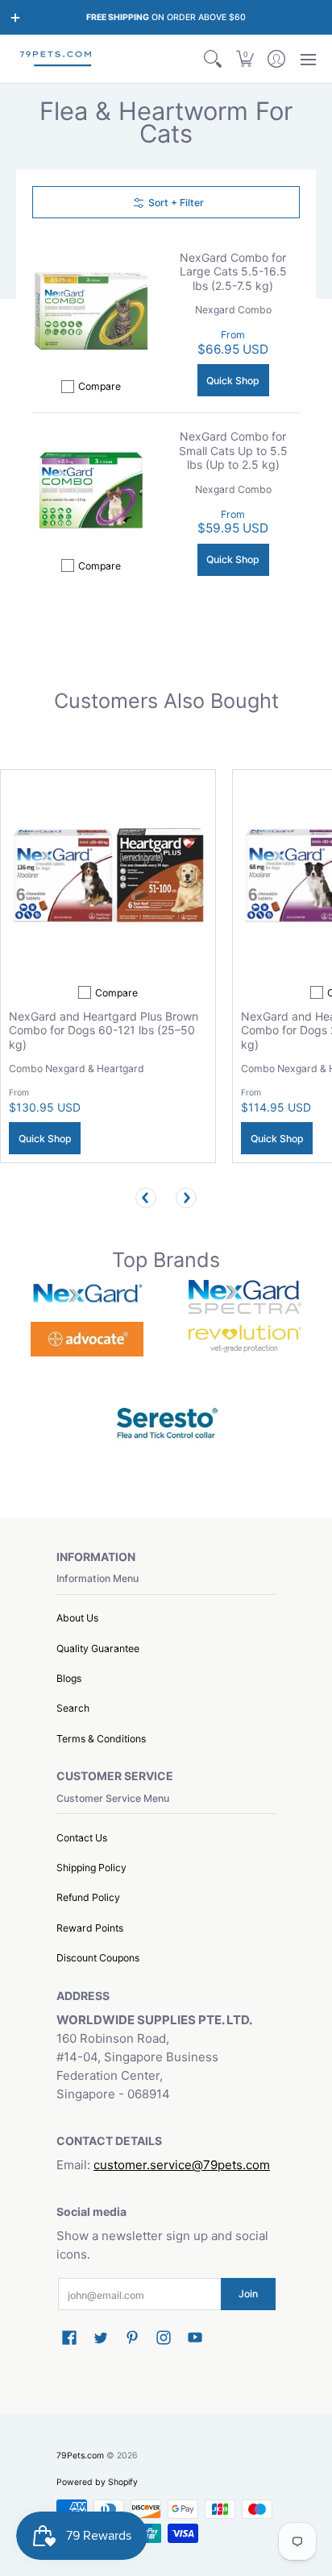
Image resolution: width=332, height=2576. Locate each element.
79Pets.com (80, 2456)
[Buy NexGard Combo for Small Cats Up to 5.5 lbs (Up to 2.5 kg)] (91, 491)
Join (248, 2294)
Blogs (69, 1678)
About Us (77, 1618)
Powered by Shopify (97, 2482)
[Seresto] (166, 1421)
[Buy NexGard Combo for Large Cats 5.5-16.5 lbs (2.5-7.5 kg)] (91, 311)
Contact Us (82, 1838)
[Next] (186, 1198)
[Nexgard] (87, 1296)
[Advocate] (87, 1339)
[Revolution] (245, 1339)
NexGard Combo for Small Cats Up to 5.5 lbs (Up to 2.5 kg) (233, 450)
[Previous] (146, 1198)
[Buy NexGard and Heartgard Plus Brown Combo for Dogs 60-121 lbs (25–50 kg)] (108, 877)
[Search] (213, 59)
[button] (245, 59)
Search (73, 1708)
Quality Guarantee (98, 1648)
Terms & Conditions (101, 1739)
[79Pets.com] (56, 59)
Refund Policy (88, 1897)
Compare (100, 386)
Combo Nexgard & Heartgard (77, 1069)
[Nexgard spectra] (245, 1297)
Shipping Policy (91, 1868)
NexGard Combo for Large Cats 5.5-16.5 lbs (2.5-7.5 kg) (233, 271)
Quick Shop (233, 381)
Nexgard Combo (233, 310)
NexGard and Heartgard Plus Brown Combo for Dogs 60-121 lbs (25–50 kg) (104, 1030)
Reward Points (90, 1928)
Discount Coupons (98, 1958)
